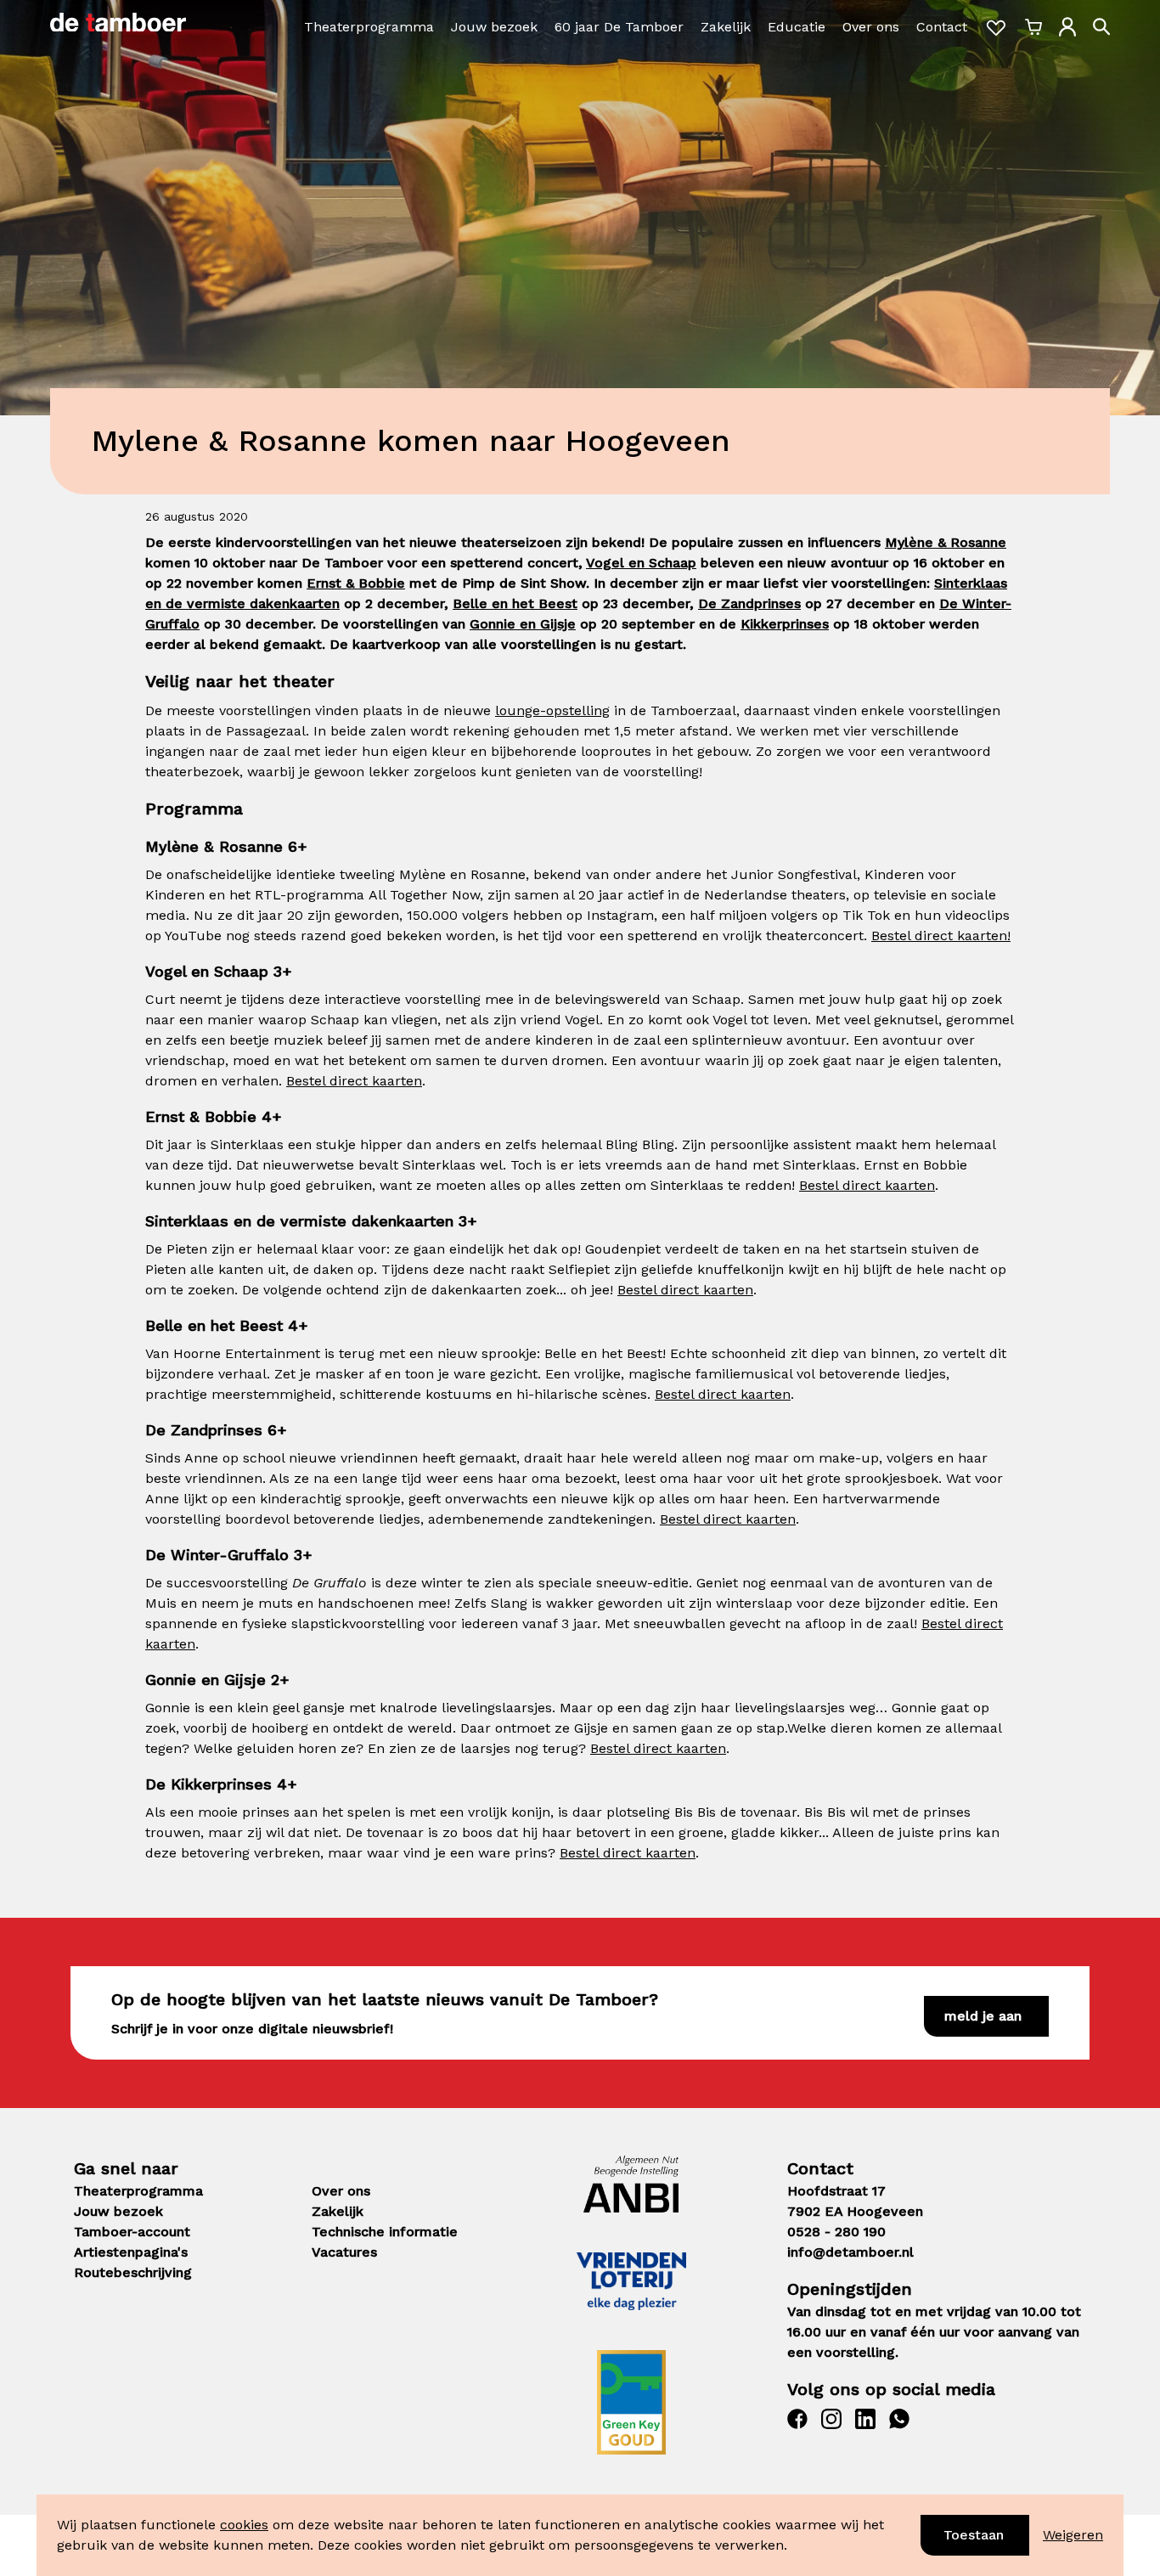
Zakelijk (726, 27)
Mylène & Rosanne (946, 542)
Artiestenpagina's (131, 2252)
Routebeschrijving (133, 2272)
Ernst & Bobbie (356, 583)
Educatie (797, 27)
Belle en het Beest (515, 603)
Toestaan (974, 2535)
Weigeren (1073, 2535)
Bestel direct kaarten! (941, 936)
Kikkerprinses (785, 624)
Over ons (871, 27)
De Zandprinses (749, 603)
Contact (942, 27)
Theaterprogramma (369, 27)
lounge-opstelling (552, 710)
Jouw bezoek (494, 27)
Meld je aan (983, 2016)
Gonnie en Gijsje (523, 624)
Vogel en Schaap (641, 563)
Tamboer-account (132, 2232)
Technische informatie (385, 2232)
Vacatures (344, 2252)
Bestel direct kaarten (354, 1081)
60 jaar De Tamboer (619, 27)
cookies (244, 2525)
